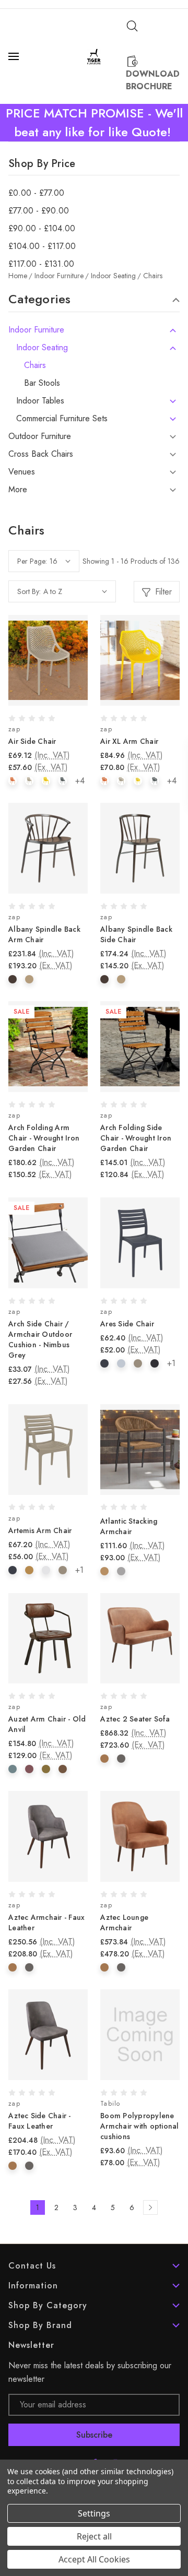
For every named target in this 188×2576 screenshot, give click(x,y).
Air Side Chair (32, 741)
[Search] (132, 26)
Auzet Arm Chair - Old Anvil (47, 1724)
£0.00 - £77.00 (36, 193)
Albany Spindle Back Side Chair (136, 934)
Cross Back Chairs (41, 454)
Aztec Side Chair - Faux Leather (40, 2121)
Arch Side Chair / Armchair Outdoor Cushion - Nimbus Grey (40, 1339)
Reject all (94, 2536)
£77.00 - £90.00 (39, 211)
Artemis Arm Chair (40, 1530)
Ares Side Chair (127, 1324)
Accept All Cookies (94, 2559)
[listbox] (75, 591)
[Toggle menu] (15, 56)
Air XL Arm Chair (129, 741)
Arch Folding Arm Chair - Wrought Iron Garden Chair (44, 1138)
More (18, 490)
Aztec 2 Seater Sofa (135, 1719)
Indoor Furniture (36, 330)
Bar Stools (42, 383)
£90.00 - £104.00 (42, 229)
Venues (22, 472)
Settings (94, 2513)
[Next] (150, 2207)
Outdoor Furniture (40, 436)
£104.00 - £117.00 (42, 246)
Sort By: (29, 591)
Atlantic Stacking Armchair (129, 1526)
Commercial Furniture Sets (62, 419)
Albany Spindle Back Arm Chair (44, 934)
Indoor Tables (40, 401)
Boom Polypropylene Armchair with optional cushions (140, 2126)
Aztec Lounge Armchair (124, 1922)
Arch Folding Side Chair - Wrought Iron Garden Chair (136, 1138)
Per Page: (32, 561)
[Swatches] (13, 781)
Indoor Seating (42, 348)
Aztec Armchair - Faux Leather (46, 1922)
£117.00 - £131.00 (41, 264)
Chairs (35, 365)
